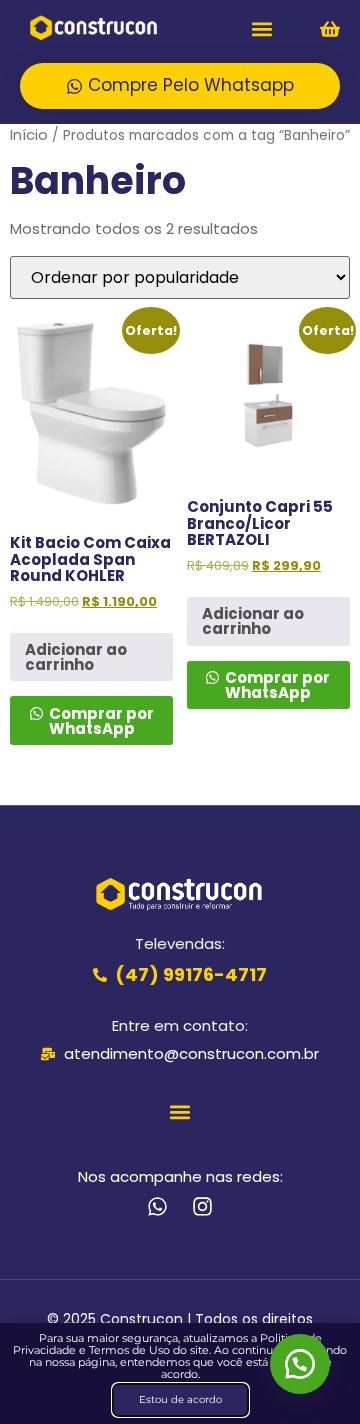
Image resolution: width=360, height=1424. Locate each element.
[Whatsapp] (157, 1206)
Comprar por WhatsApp (100, 721)
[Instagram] (202, 1206)
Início (29, 134)
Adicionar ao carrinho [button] (76, 657)
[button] (261, 29)
